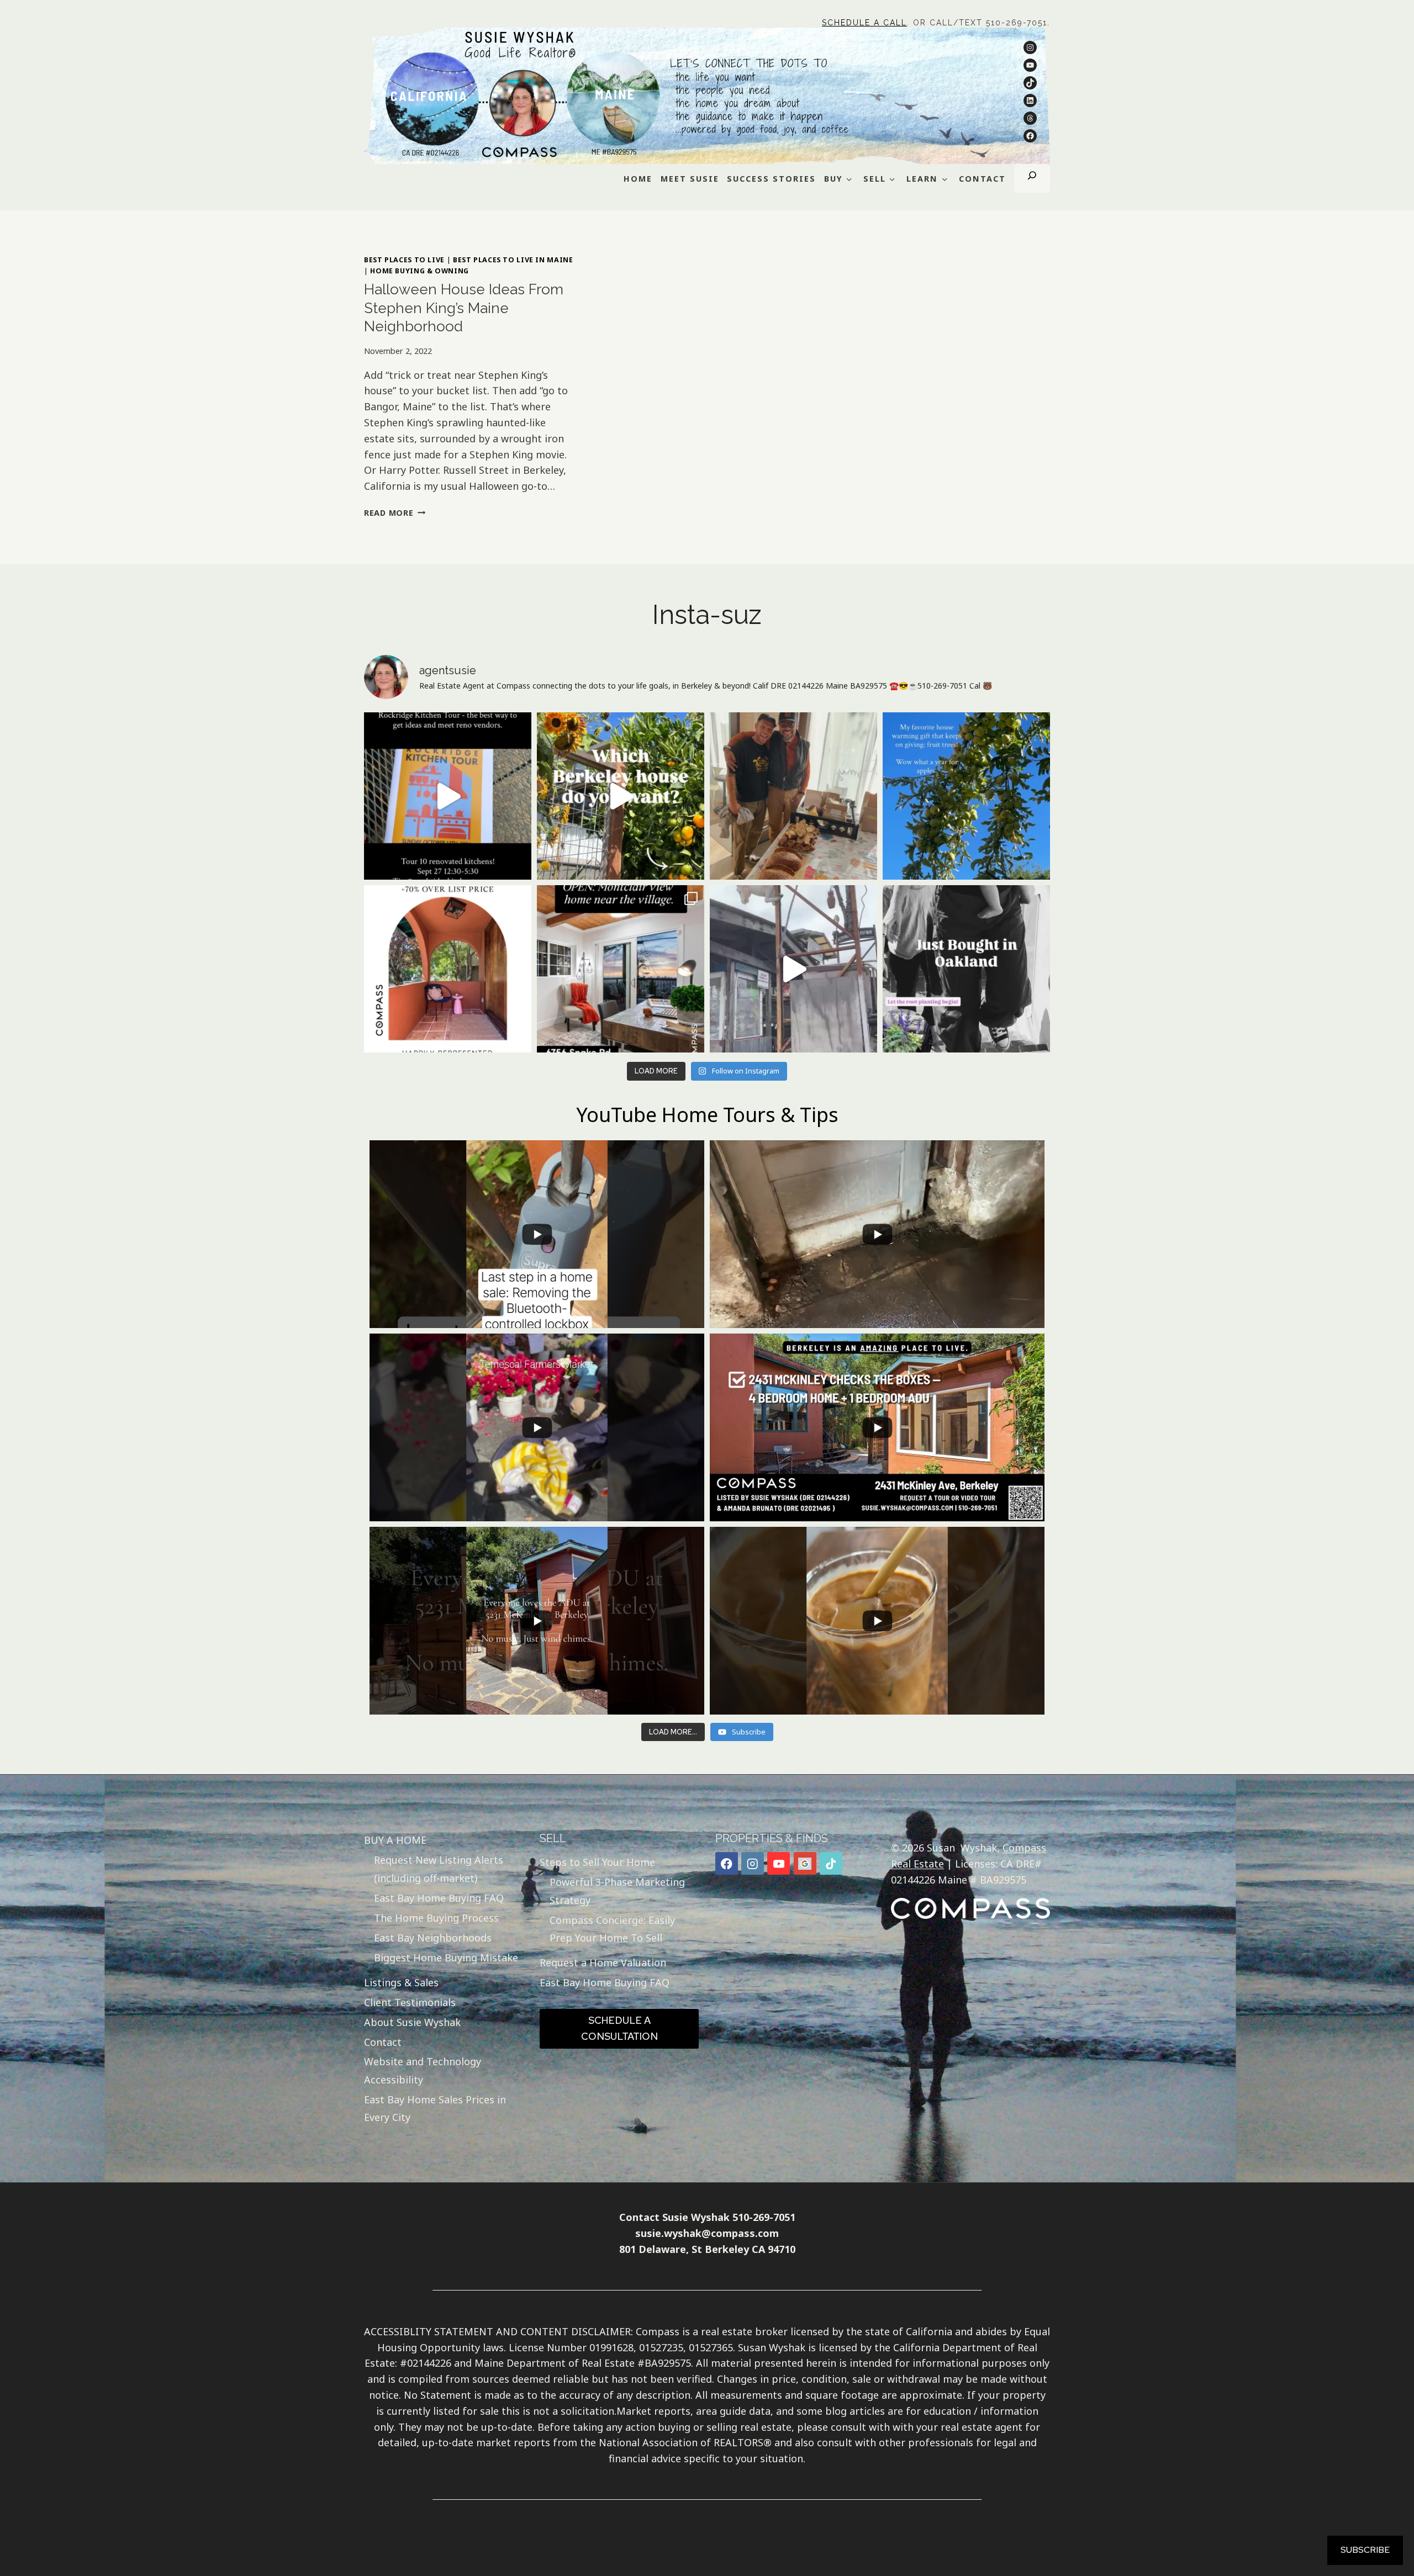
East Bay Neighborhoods (433, 1938)
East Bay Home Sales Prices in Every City (435, 2108)
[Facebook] (727, 1863)
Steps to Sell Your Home (597, 1862)
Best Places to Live (404, 260)
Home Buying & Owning (420, 271)
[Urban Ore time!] (793, 969)
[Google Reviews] (805, 1863)
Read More (395, 513)
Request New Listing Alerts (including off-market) (439, 1869)
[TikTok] (831, 1863)
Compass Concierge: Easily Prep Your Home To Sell (612, 1929)
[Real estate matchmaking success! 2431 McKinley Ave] (448, 969)
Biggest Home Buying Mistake (446, 1958)
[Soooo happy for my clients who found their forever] (966, 969)
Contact (383, 2042)
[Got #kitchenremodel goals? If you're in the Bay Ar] (448, 796)
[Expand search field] (1032, 178)
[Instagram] (753, 1863)
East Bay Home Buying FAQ (439, 1898)
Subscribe (1365, 2550)
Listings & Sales (401, 1982)
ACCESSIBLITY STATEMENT (429, 2331)
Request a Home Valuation (603, 1963)
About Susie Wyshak (412, 2022)
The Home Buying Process (436, 1918)
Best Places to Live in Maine (513, 260)
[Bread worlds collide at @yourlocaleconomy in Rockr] (793, 796)
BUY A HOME (395, 1840)
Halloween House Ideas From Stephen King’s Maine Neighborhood (464, 308)
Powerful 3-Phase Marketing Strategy (617, 1891)
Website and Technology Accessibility (423, 2070)
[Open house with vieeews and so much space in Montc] (621, 969)
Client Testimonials (410, 2002)
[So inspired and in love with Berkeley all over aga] (621, 796)
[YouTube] (779, 1863)
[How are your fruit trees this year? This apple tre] (966, 796)
